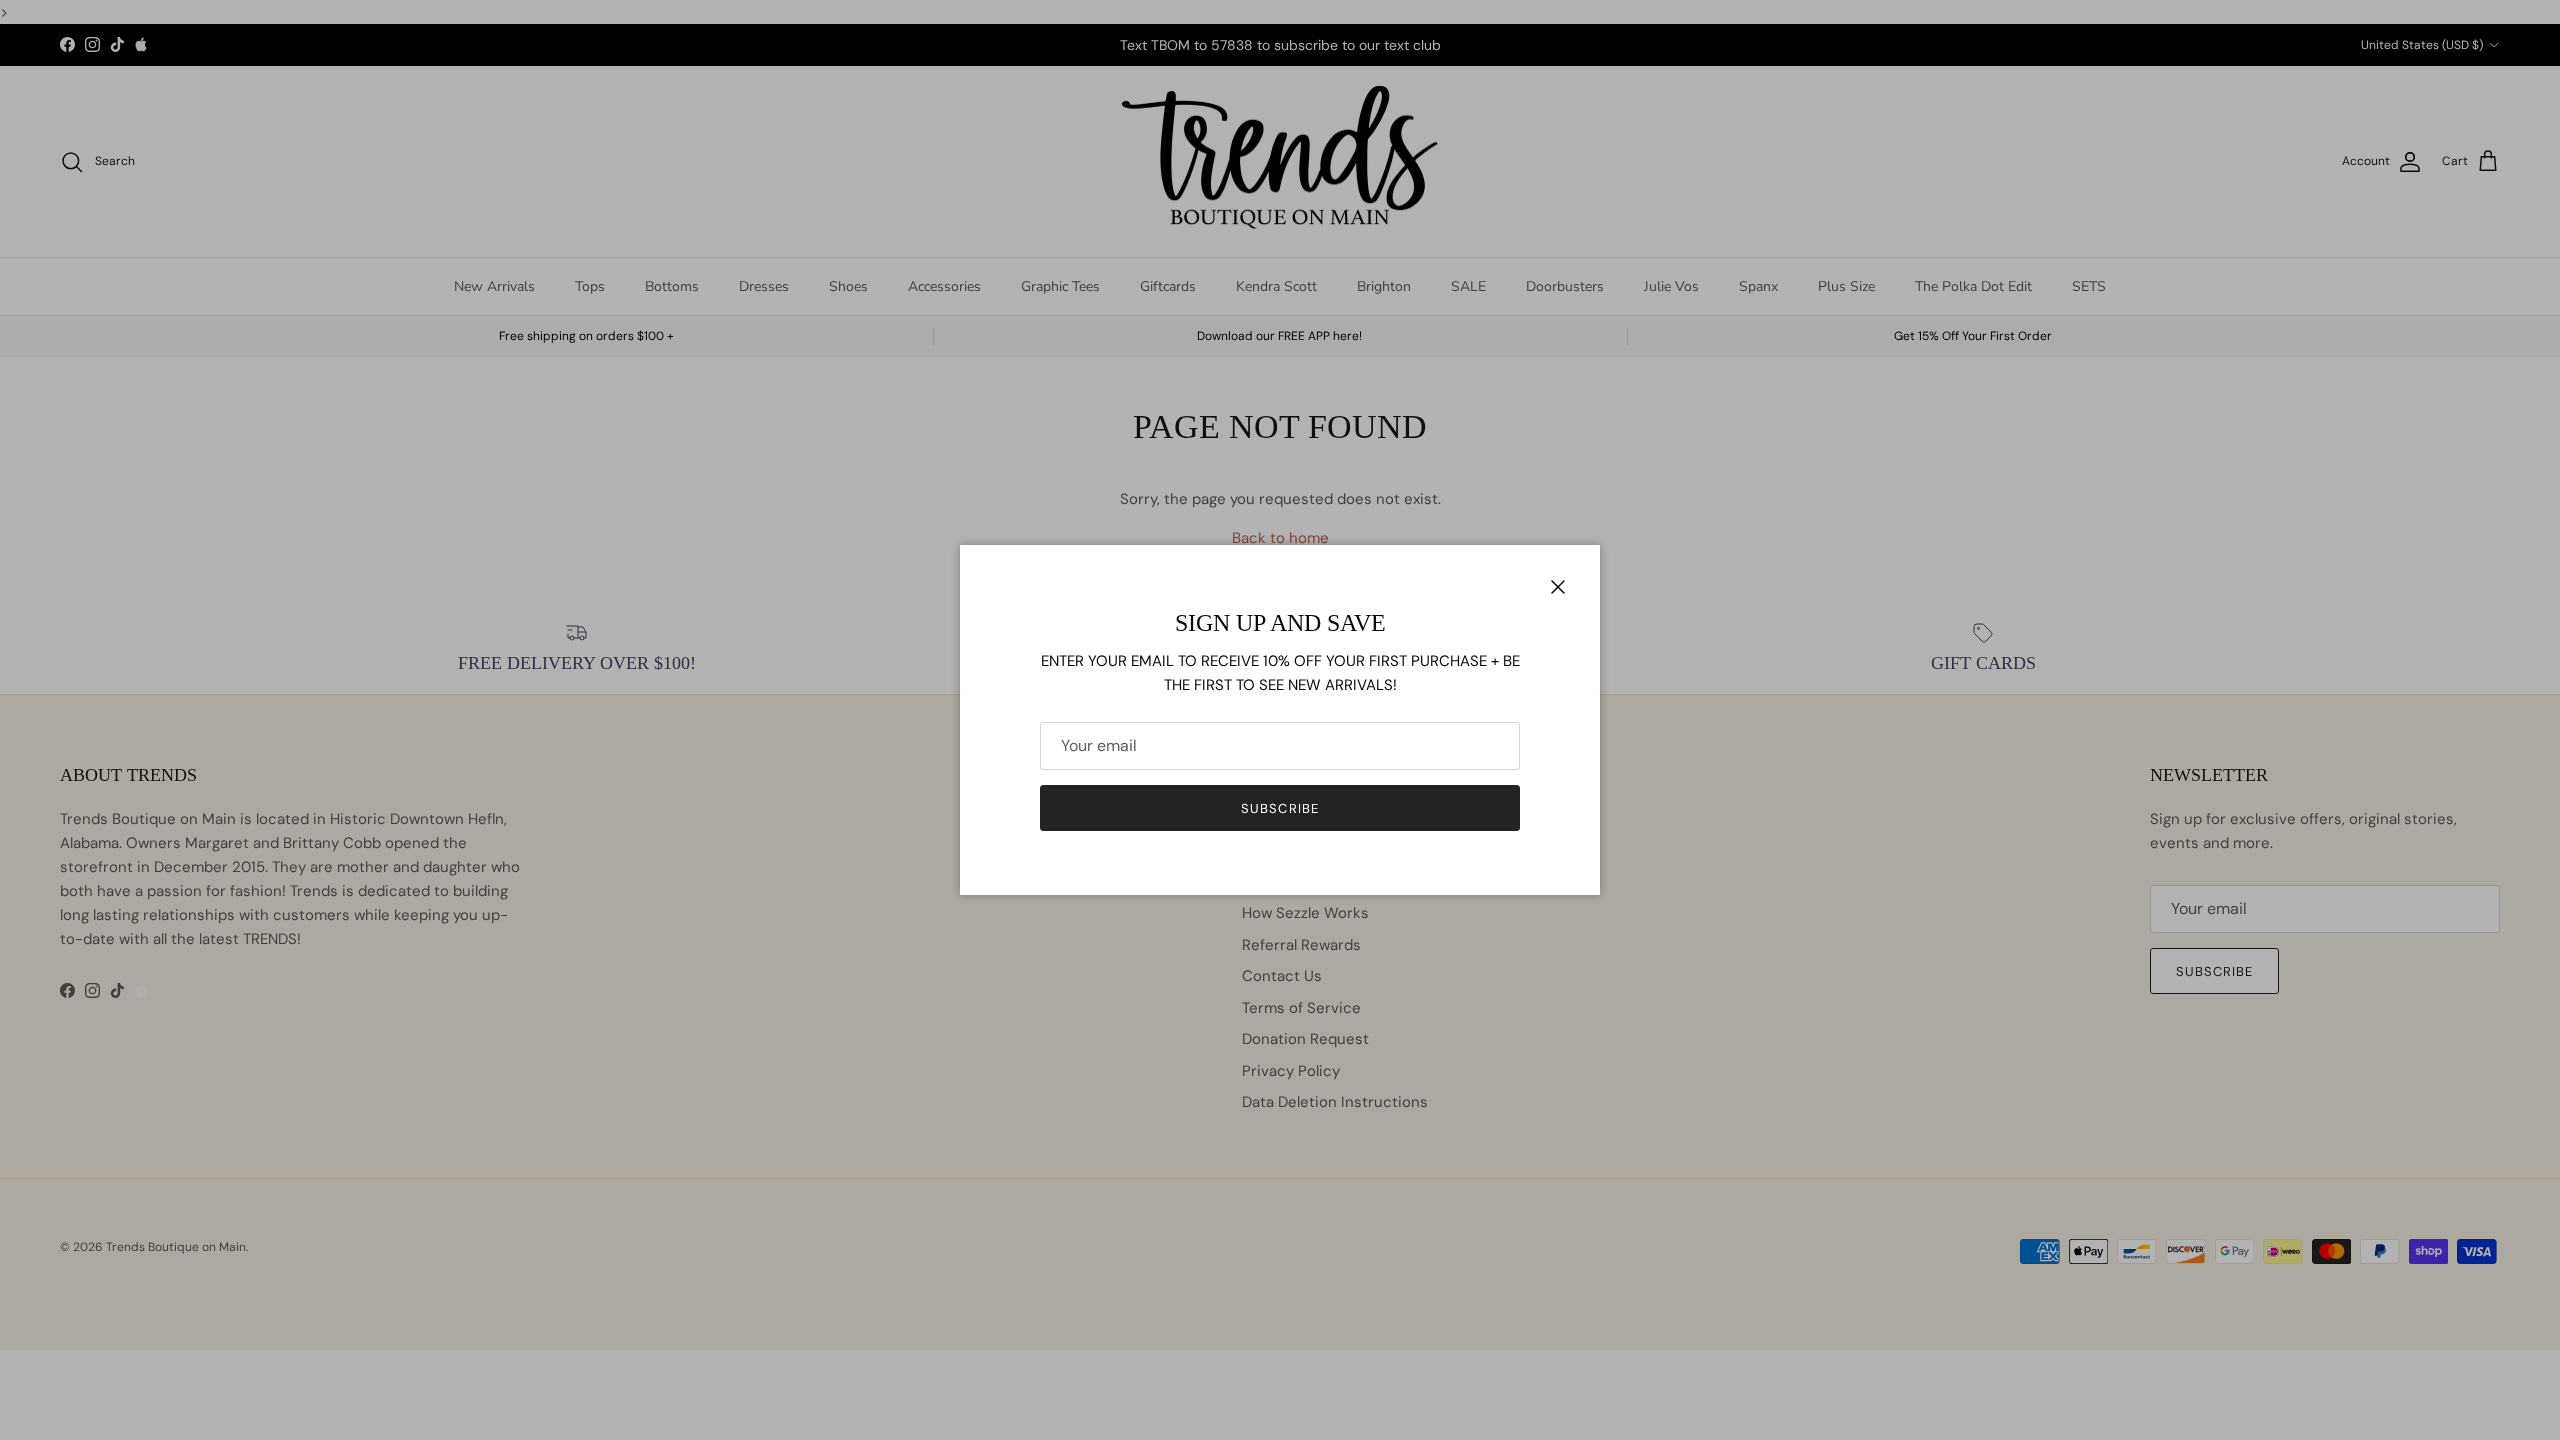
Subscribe (1279, 808)
